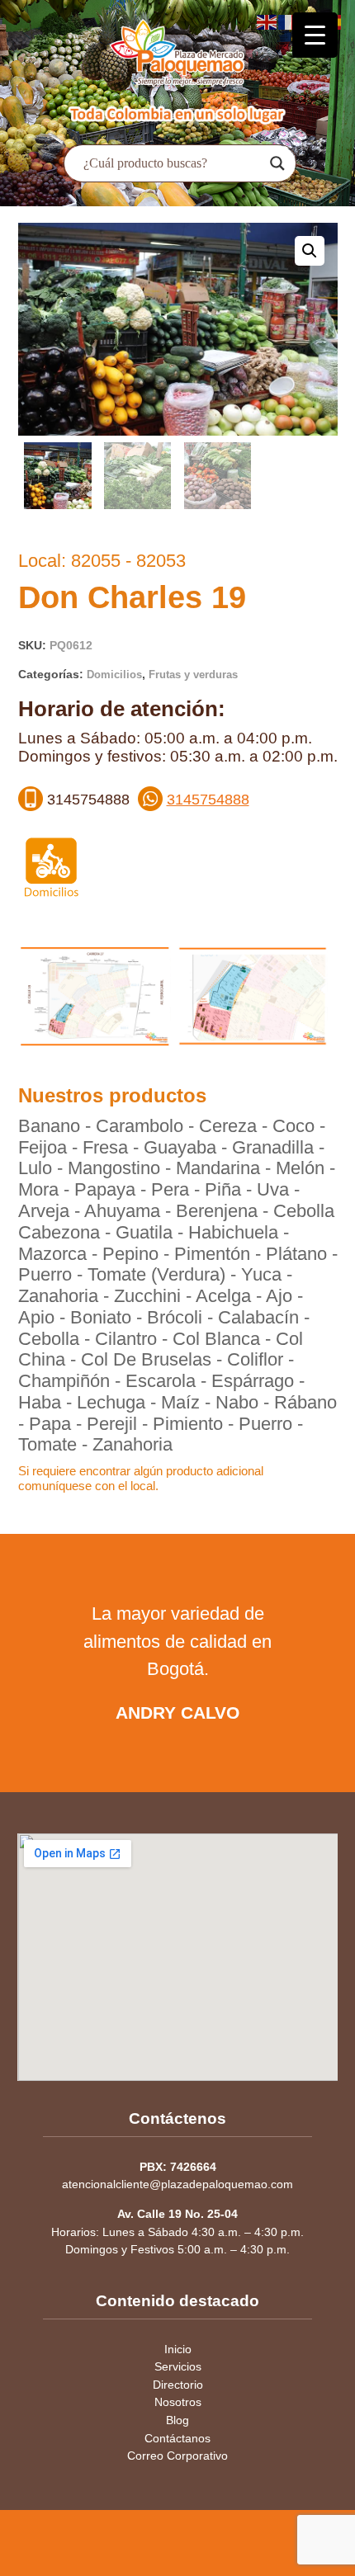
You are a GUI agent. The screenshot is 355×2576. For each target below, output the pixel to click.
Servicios (178, 2366)
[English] (267, 21)
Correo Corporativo (177, 2456)
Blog (177, 2420)
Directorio (178, 2385)
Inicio (178, 2349)
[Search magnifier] (277, 163)
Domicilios (114, 675)
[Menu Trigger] (315, 35)
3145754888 (208, 800)
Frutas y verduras (193, 675)
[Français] (289, 21)
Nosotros (178, 2402)
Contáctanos (177, 2438)
